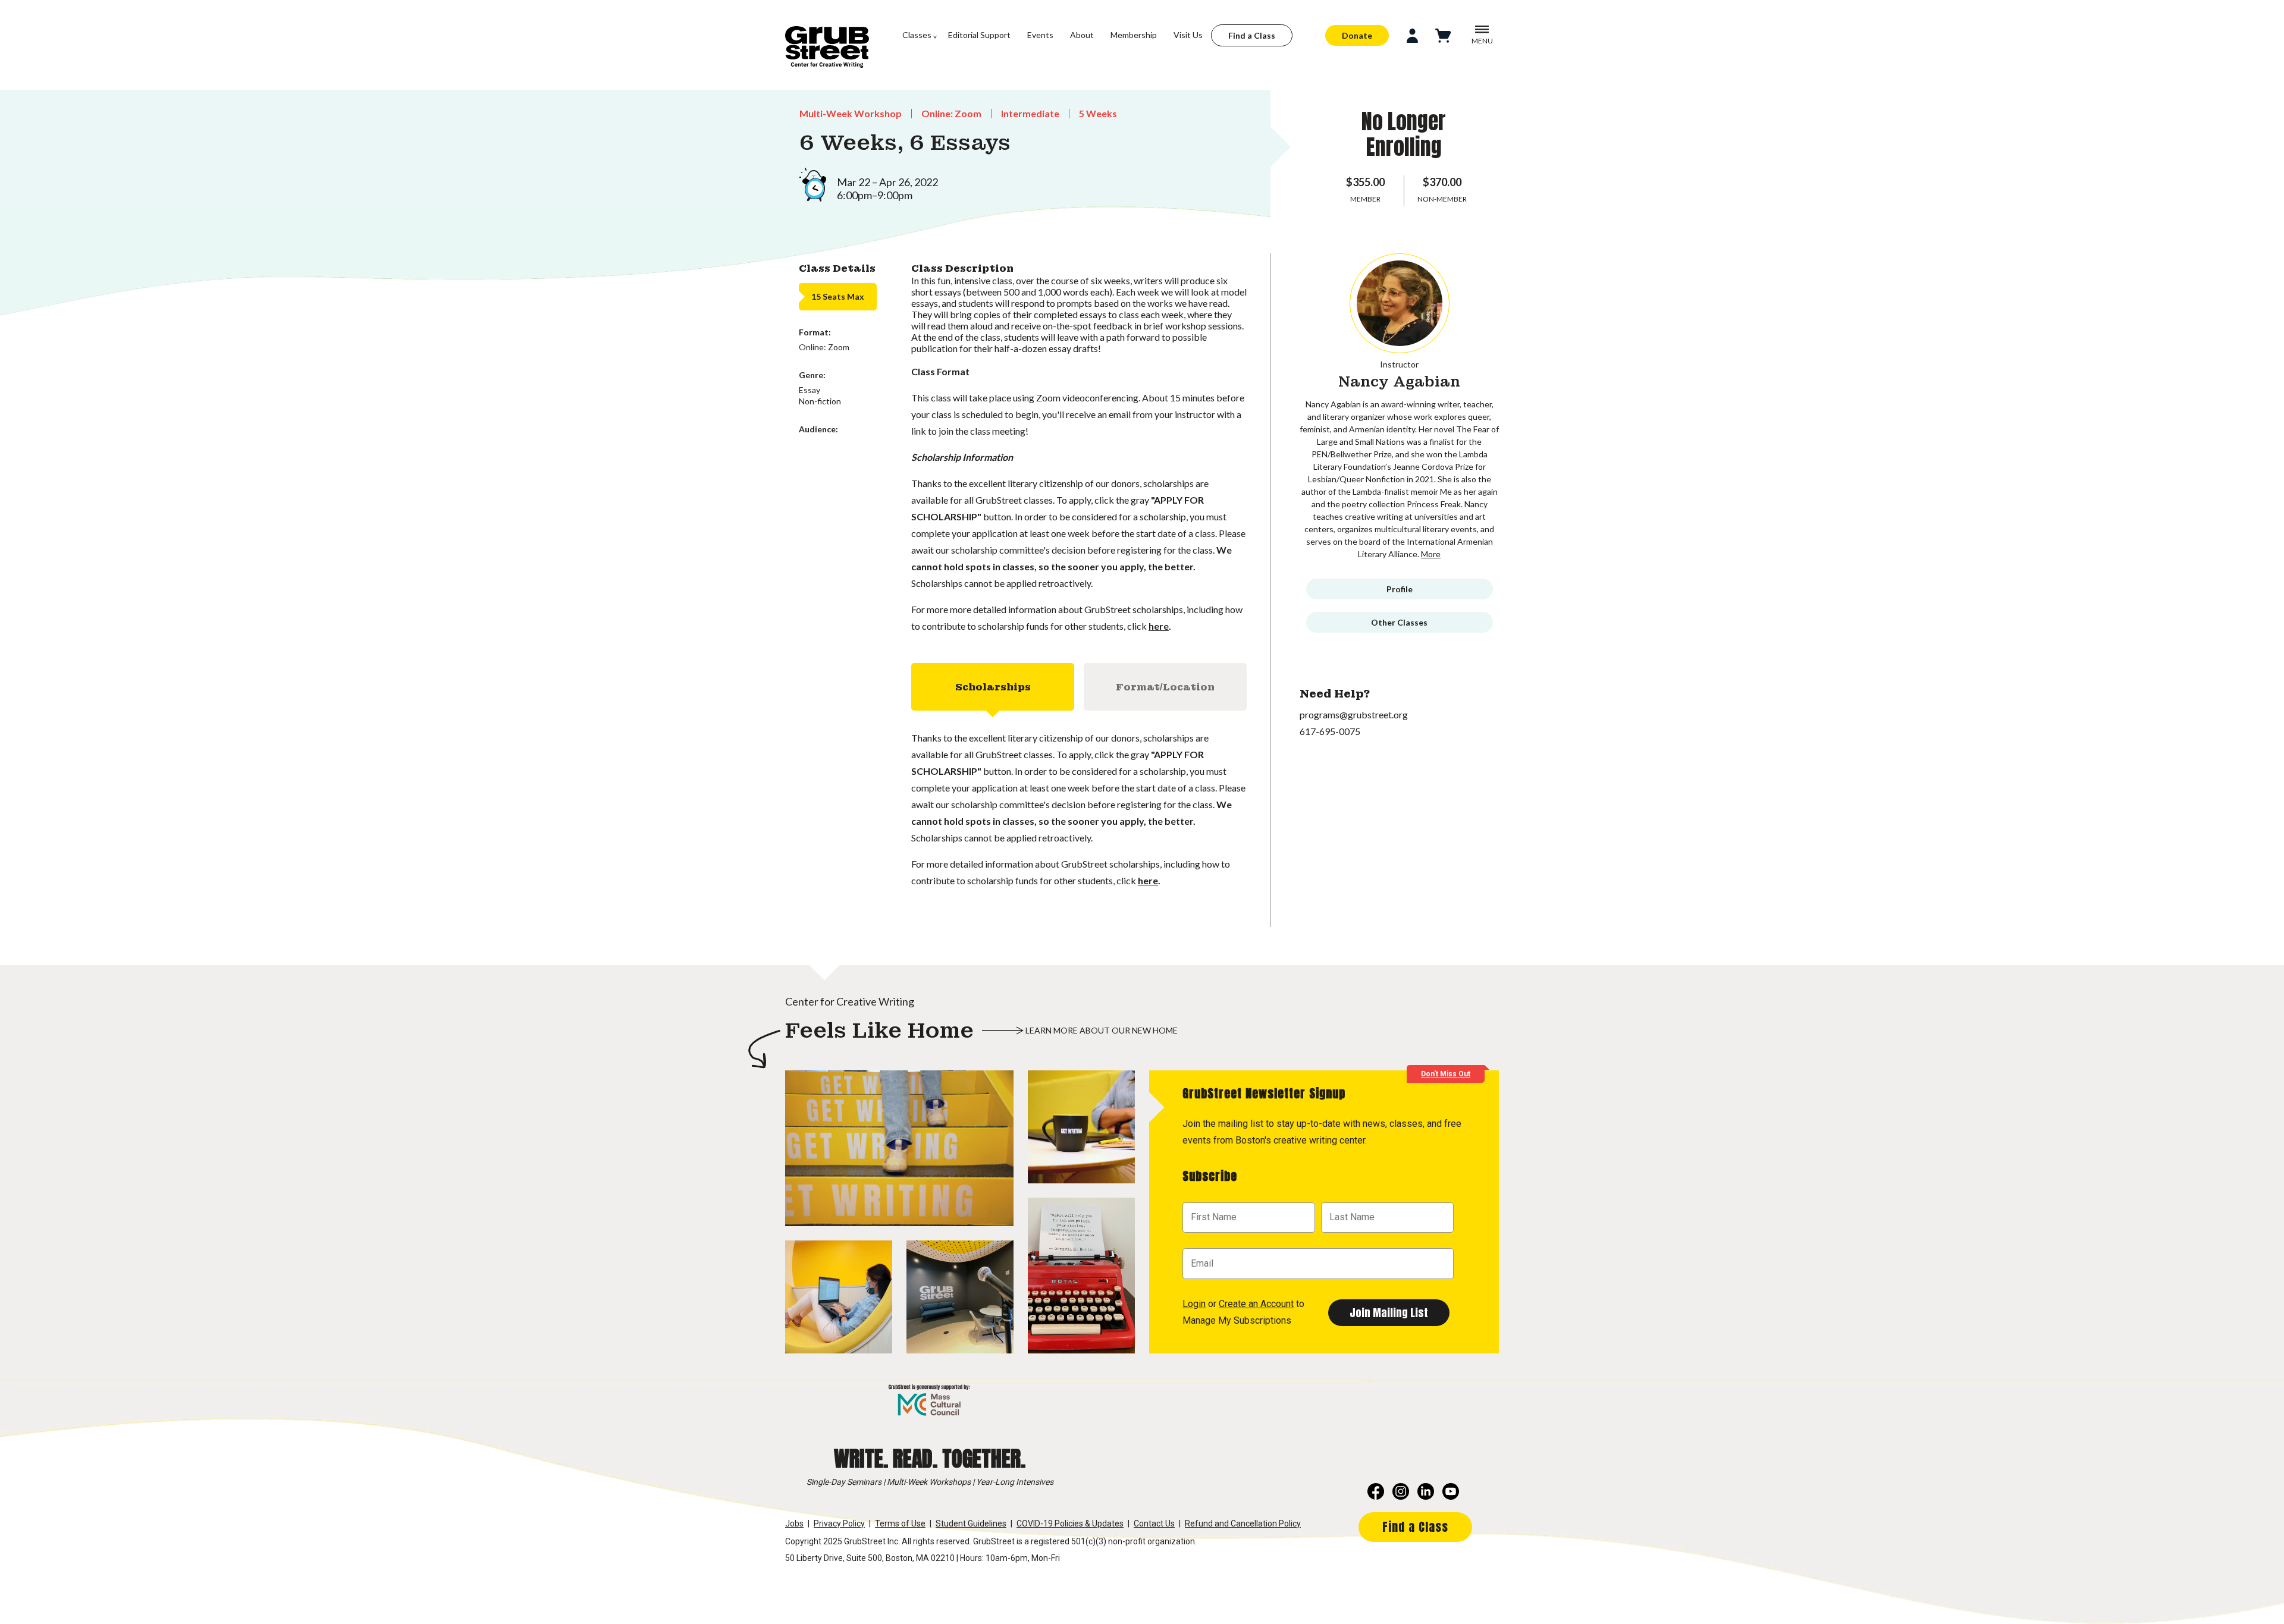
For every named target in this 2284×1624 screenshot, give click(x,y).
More (1431, 554)
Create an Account (1256, 1304)
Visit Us (1188, 35)
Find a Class (1252, 35)
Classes (917, 35)
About (1082, 35)
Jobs (794, 1524)
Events (1040, 35)
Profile (1400, 589)
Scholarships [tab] (993, 687)
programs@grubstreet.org (1354, 714)
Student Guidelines (971, 1524)
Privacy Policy (839, 1524)
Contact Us (1154, 1524)
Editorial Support (979, 35)
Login (1194, 1304)
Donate (1357, 35)
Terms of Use (900, 1524)
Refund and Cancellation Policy (1243, 1524)
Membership (1134, 35)
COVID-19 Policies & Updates (1070, 1524)
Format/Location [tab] (1165, 687)
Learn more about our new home (1102, 1030)
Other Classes (1399, 622)
